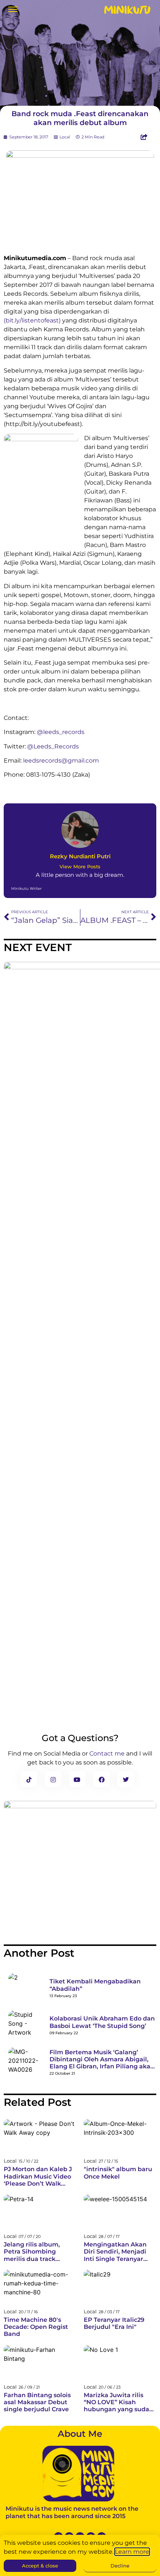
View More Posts (80, 867)
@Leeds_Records (53, 746)
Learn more (132, 2552)
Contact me (107, 1754)
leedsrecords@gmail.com (61, 761)
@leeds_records (61, 732)
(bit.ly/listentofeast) (32, 320)
